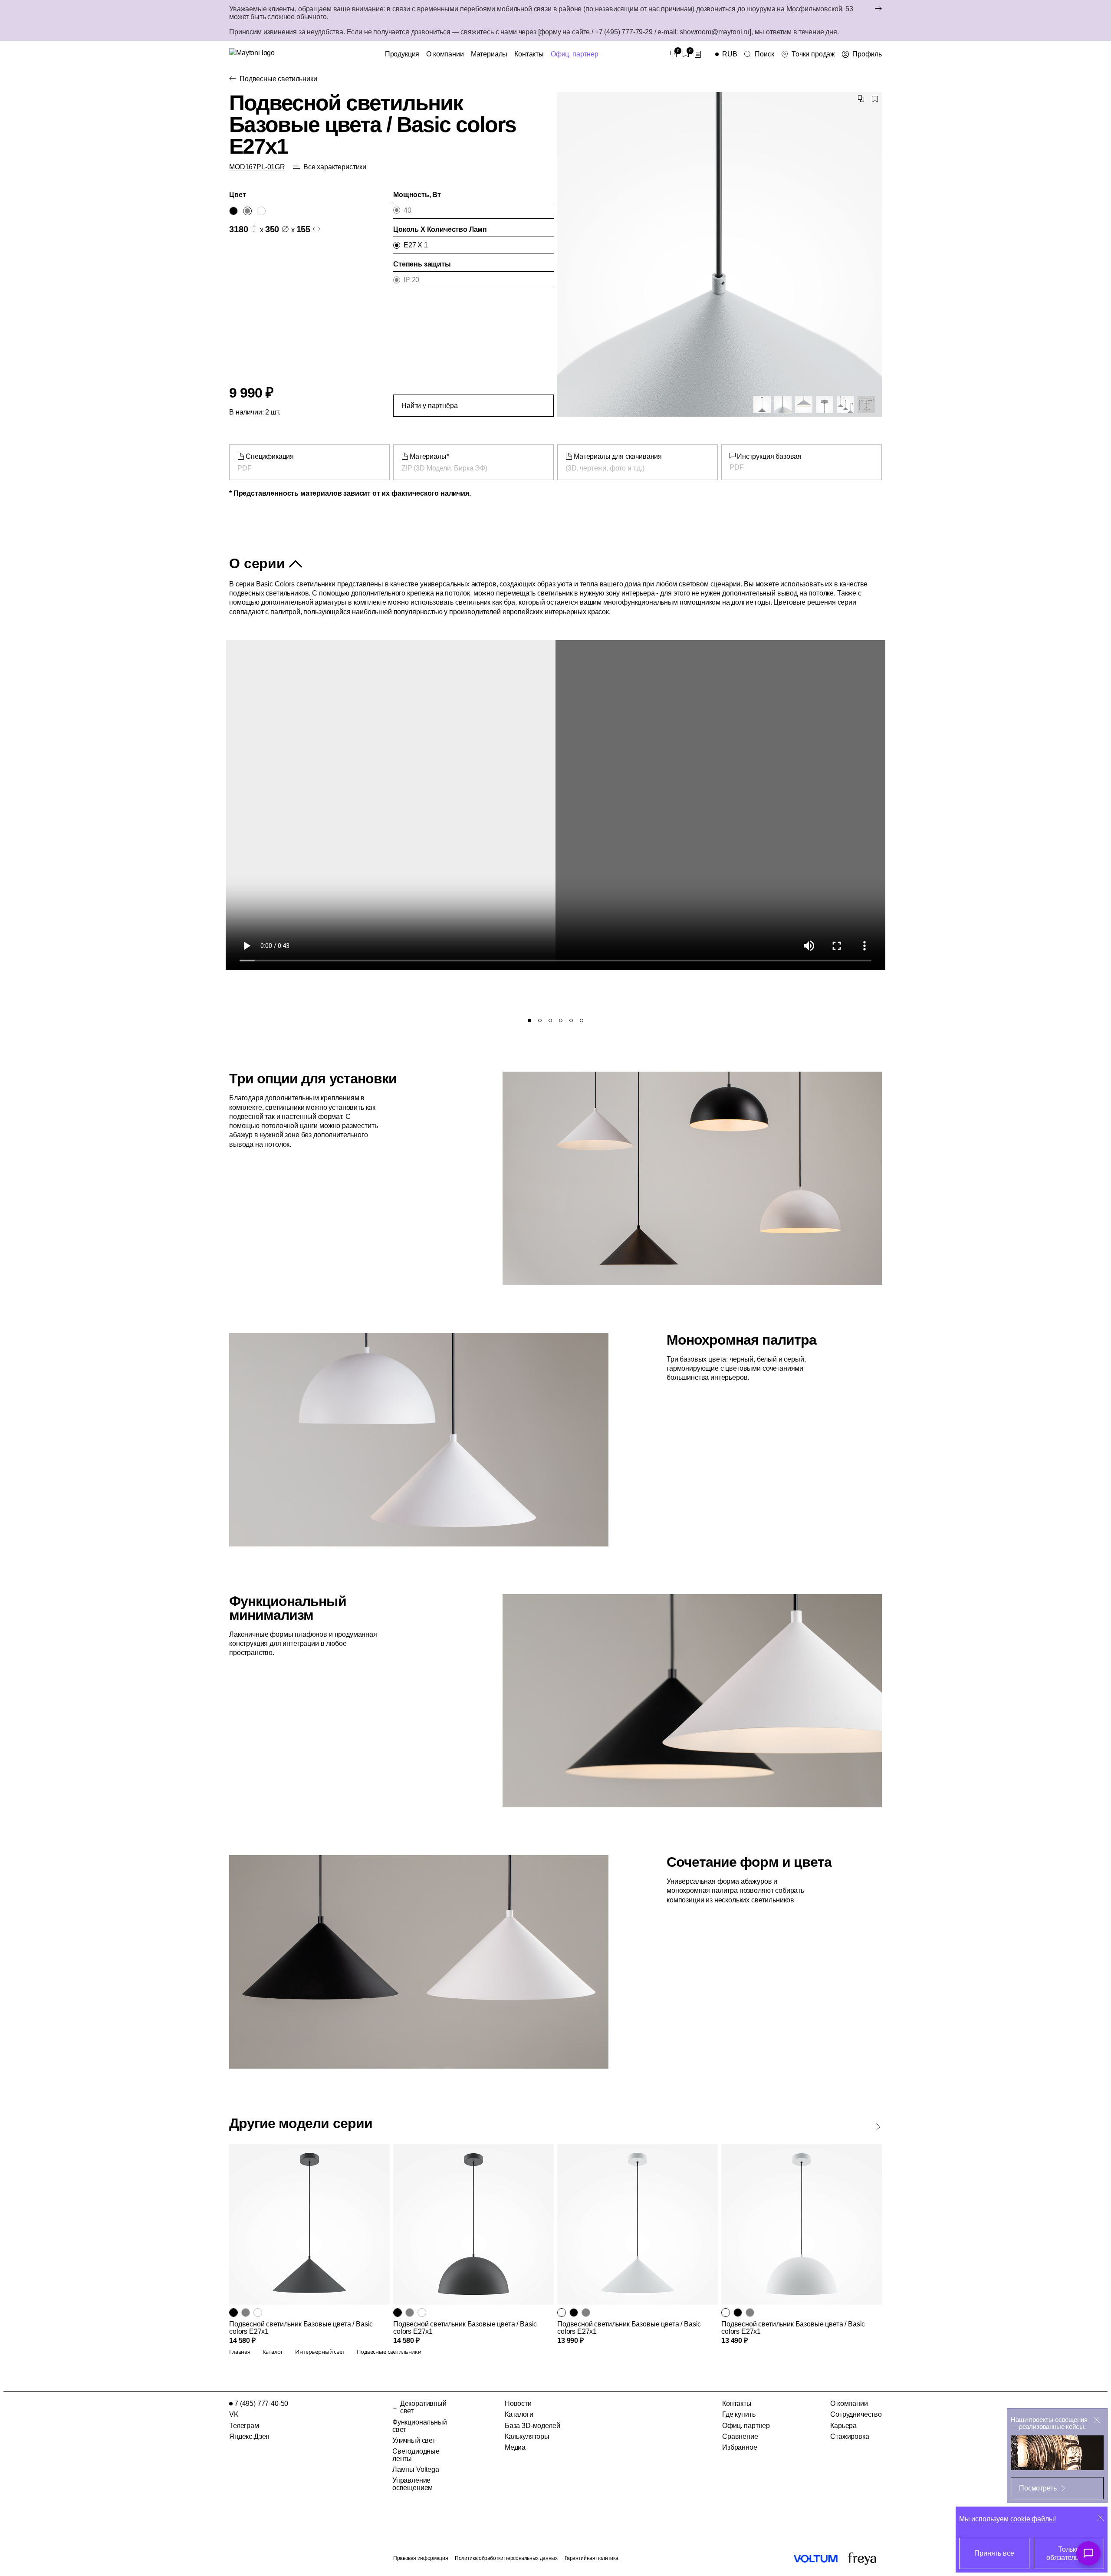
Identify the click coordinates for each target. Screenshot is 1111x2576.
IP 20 (411, 280)
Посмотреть (1038, 2488)
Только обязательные (1069, 2553)
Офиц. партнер (575, 54)
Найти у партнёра (429, 406)
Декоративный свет (423, 2407)
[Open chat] (1088, 2553)
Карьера (843, 2426)
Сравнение (740, 2436)
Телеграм (244, 2426)
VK (234, 2414)
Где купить (739, 2414)
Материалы (489, 54)
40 (408, 210)
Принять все (994, 2553)
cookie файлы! (1033, 2519)
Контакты (529, 54)
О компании (445, 54)
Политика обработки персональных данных (506, 2558)
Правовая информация (421, 2558)
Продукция (402, 54)
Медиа (515, 2447)
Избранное (740, 2447)
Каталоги (519, 2414)
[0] (674, 54)
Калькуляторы (527, 2436)
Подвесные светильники (278, 79)
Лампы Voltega (416, 2469)
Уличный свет (414, 2440)
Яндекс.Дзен (249, 2436)
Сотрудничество (856, 2414)
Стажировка (850, 2436)
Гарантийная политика (592, 2558)
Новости (518, 2403)
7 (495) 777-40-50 (261, 2403)
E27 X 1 (416, 245)
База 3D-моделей (532, 2426)
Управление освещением (413, 2484)
